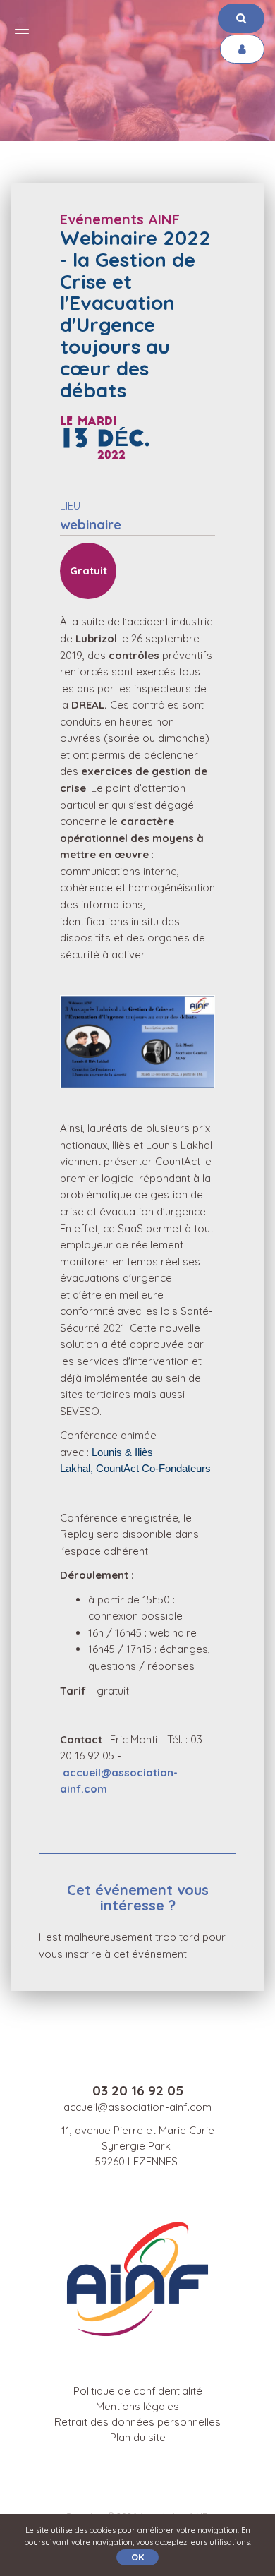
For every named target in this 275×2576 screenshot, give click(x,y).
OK (137, 2557)
